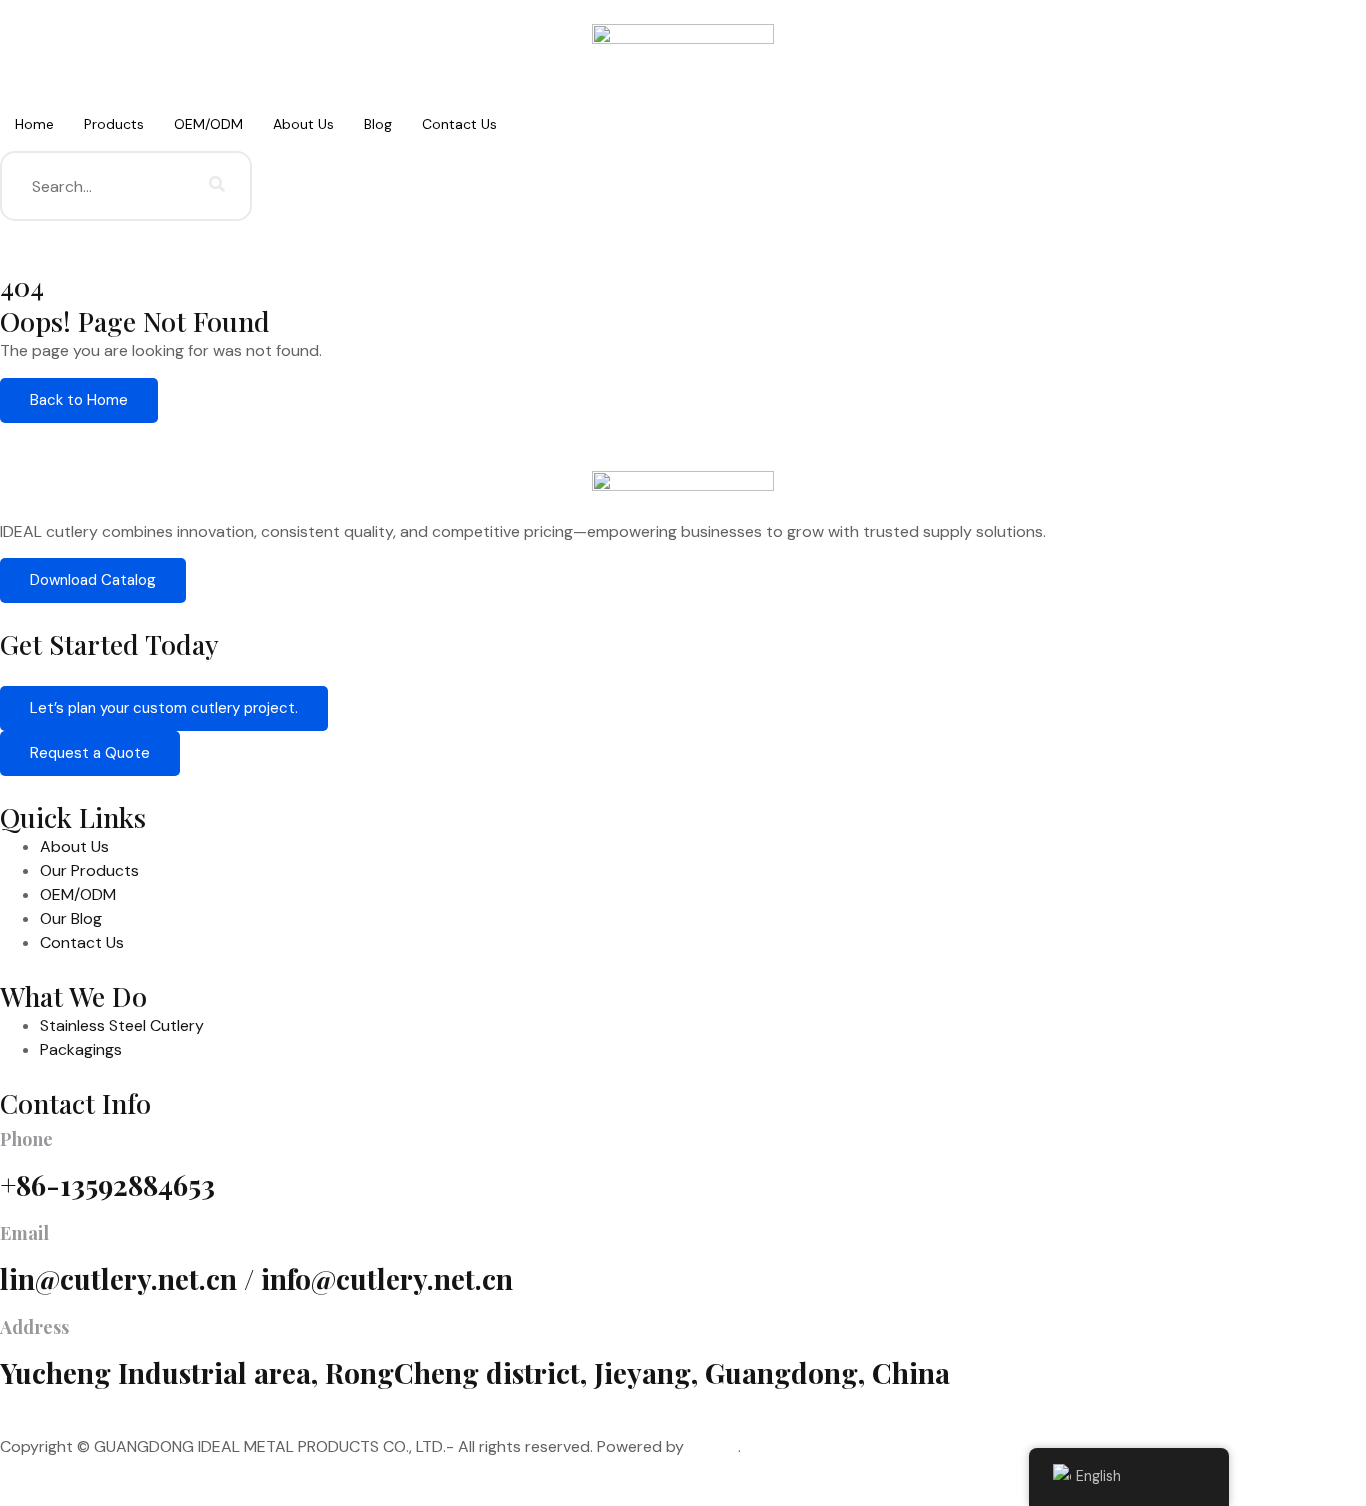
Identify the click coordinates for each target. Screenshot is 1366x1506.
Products (114, 124)
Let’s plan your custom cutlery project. (164, 708)
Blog (378, 124)
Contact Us (459, 124)
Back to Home (79, 400)
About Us (303, 124)
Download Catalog (93, 580)
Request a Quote (90, 753)
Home (34, 124)
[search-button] (217, 186)
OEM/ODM (208, 124)
